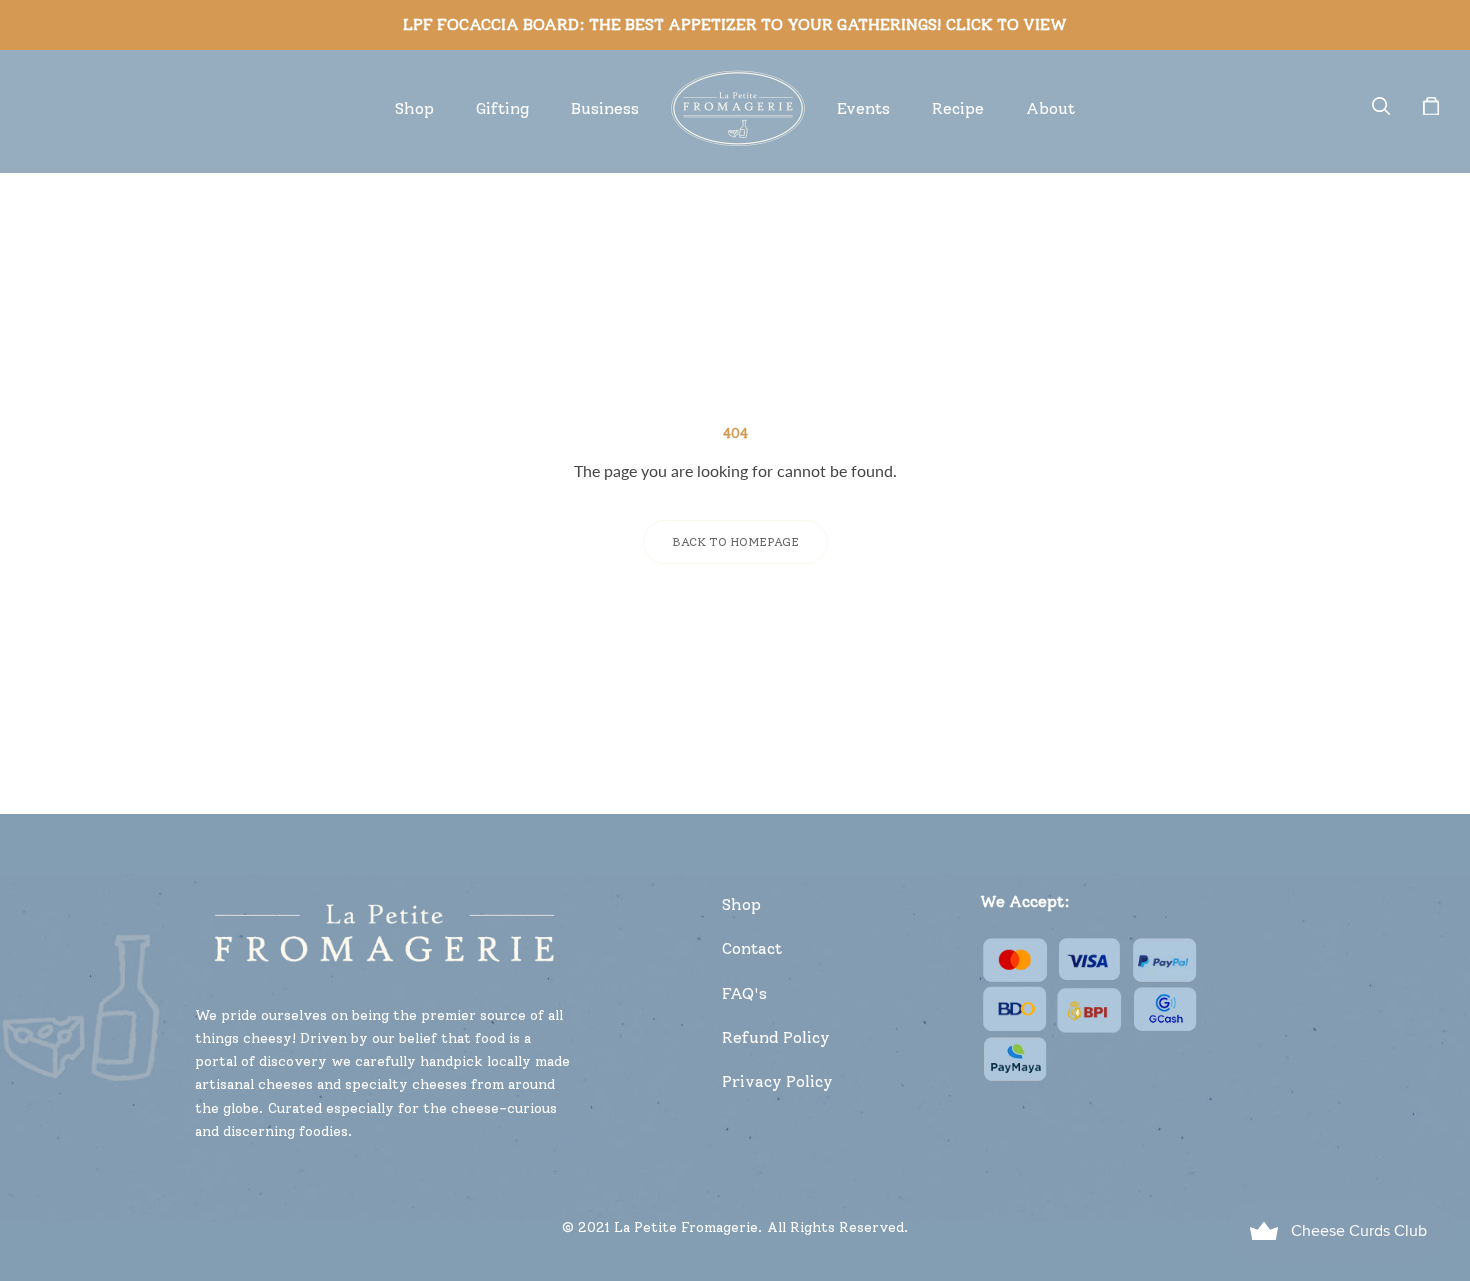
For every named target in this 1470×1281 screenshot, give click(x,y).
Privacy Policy (777, 1081)
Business (605, 108)
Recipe (958, 108)
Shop (414, 108)
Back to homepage (735, 542)
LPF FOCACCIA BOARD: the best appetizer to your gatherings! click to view (735, 24)
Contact (752, 948)
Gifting (502, 108)
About (1050, 108)
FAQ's (744, 993)
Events (863, 108)
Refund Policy (776, 1037)
